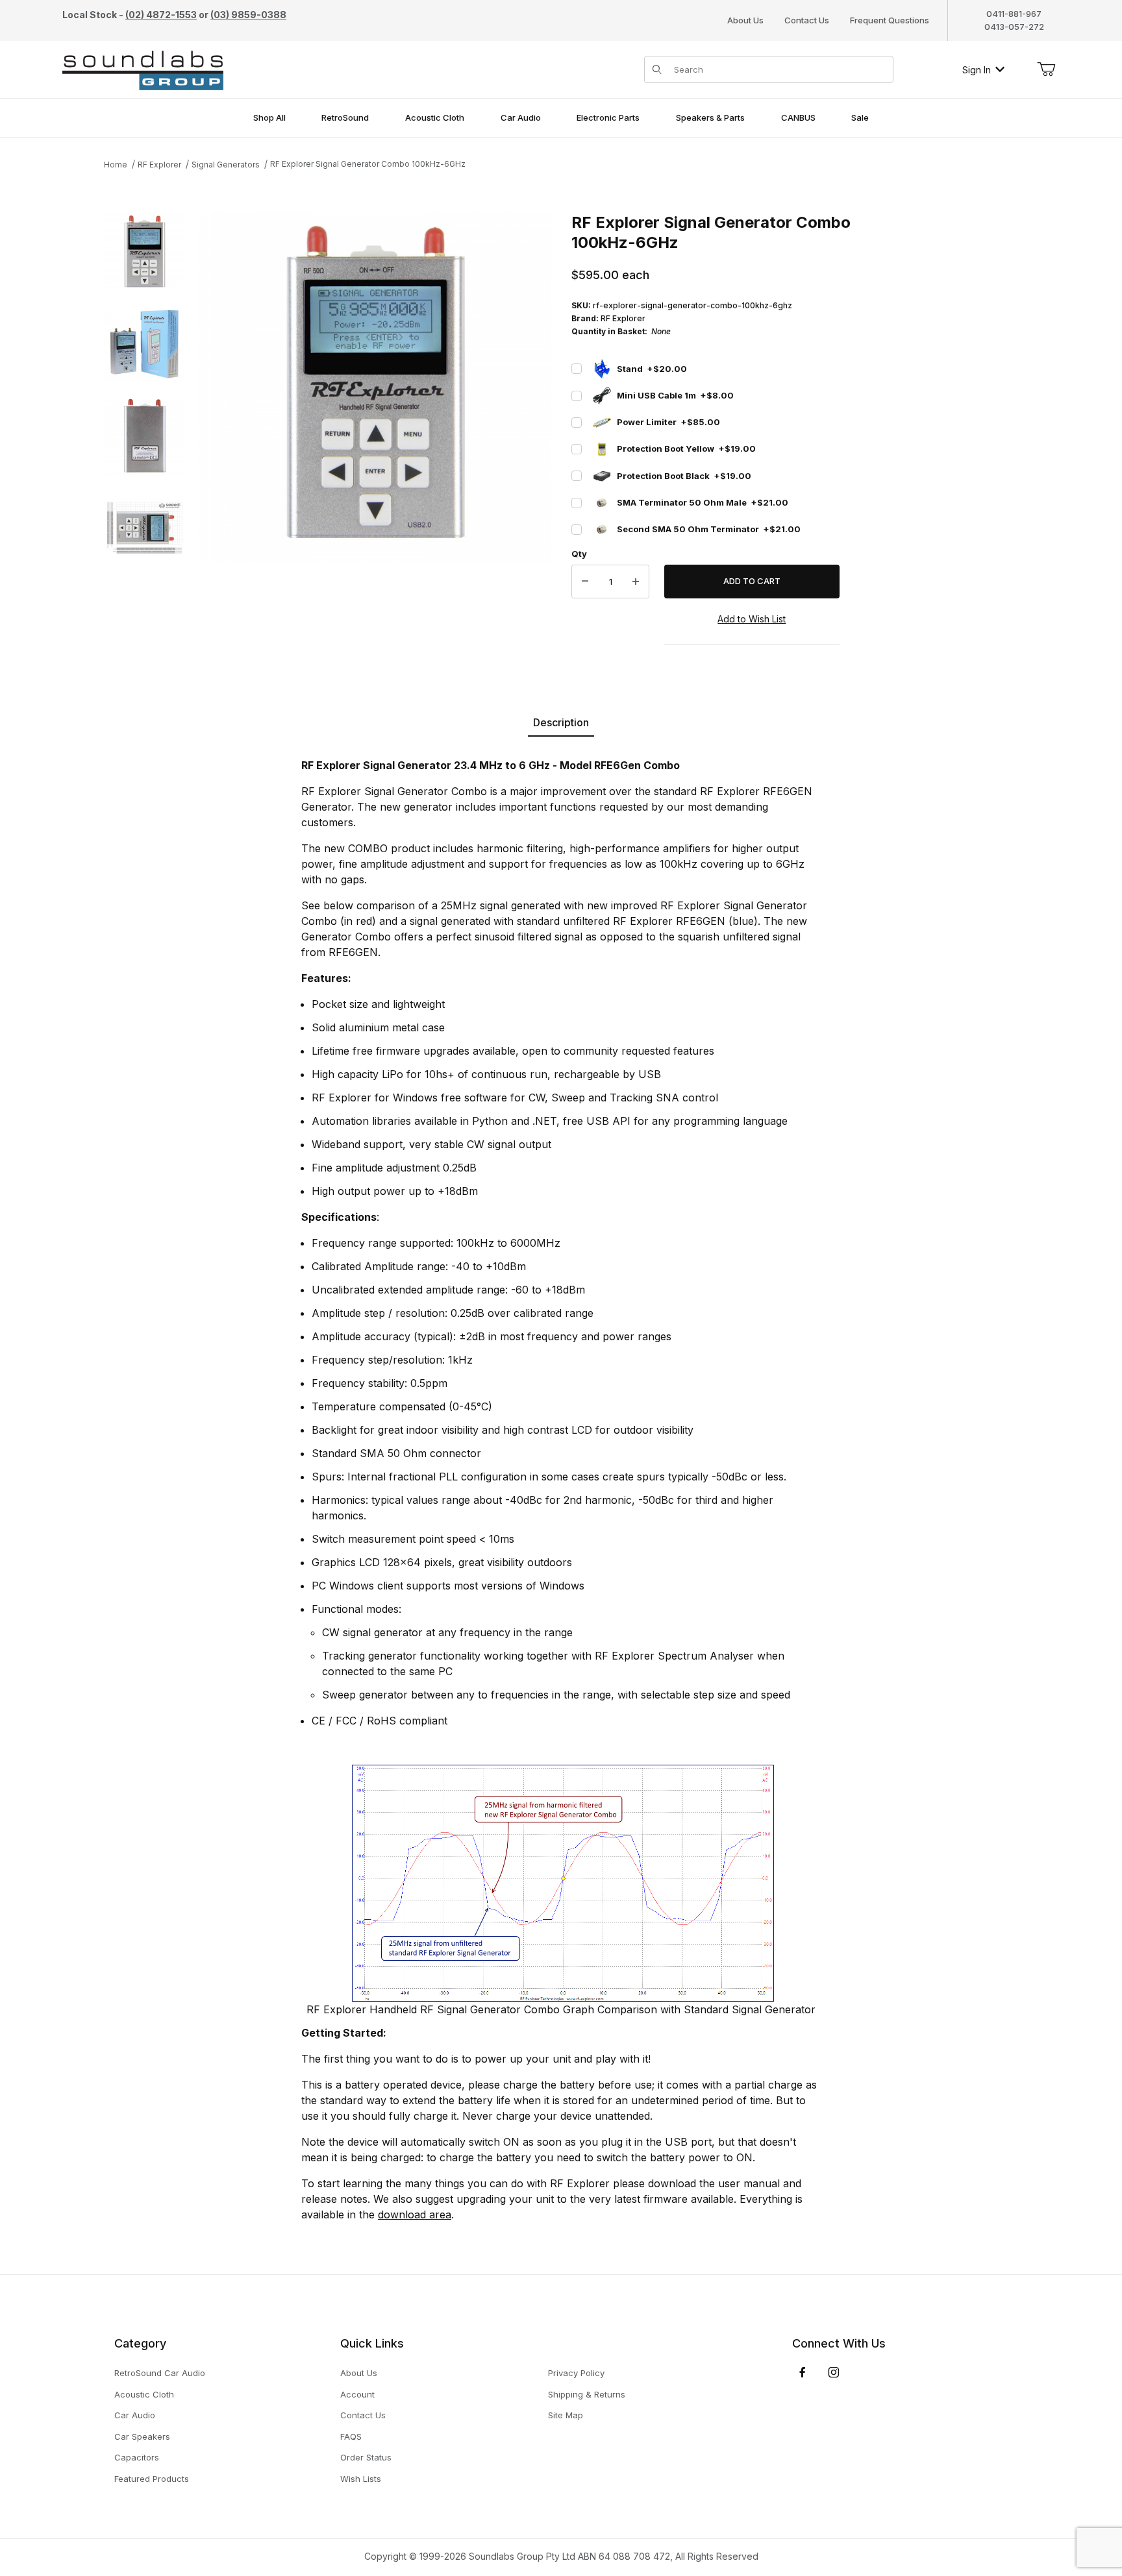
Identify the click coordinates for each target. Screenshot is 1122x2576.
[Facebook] (803, 2372)
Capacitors (137, 2457)
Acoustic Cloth (144, 2394)
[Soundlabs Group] (143, 68)
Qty (579, 554)
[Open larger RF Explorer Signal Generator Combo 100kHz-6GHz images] (374, 387)
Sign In (977, 70)
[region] (144, 440)
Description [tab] (561, 722)
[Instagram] (834, 2372)
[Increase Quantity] (636, 582)
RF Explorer (159, 165)
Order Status (366, 2457)
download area (415, 2214)
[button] (144, 253)
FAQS (351, 2436)
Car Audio (135, 2415)
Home (116, 165)
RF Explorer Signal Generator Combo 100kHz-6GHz (368, 164)
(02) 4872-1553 (161, 15)
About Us (745, 20)
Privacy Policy (576, 2373)
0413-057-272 (1014, 27)
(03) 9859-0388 (248, 15)
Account (357, 2394)
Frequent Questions (890, 20)
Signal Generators (226, 165)
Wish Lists (361, 2479)
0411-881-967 (1014, 14)
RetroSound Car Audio (160, 2373)
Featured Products (152, 2479)
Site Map (566, 2415)
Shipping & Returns (587, 2394)
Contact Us (807, 20)
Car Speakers (142, 2436)
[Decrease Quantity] (585, 582)
